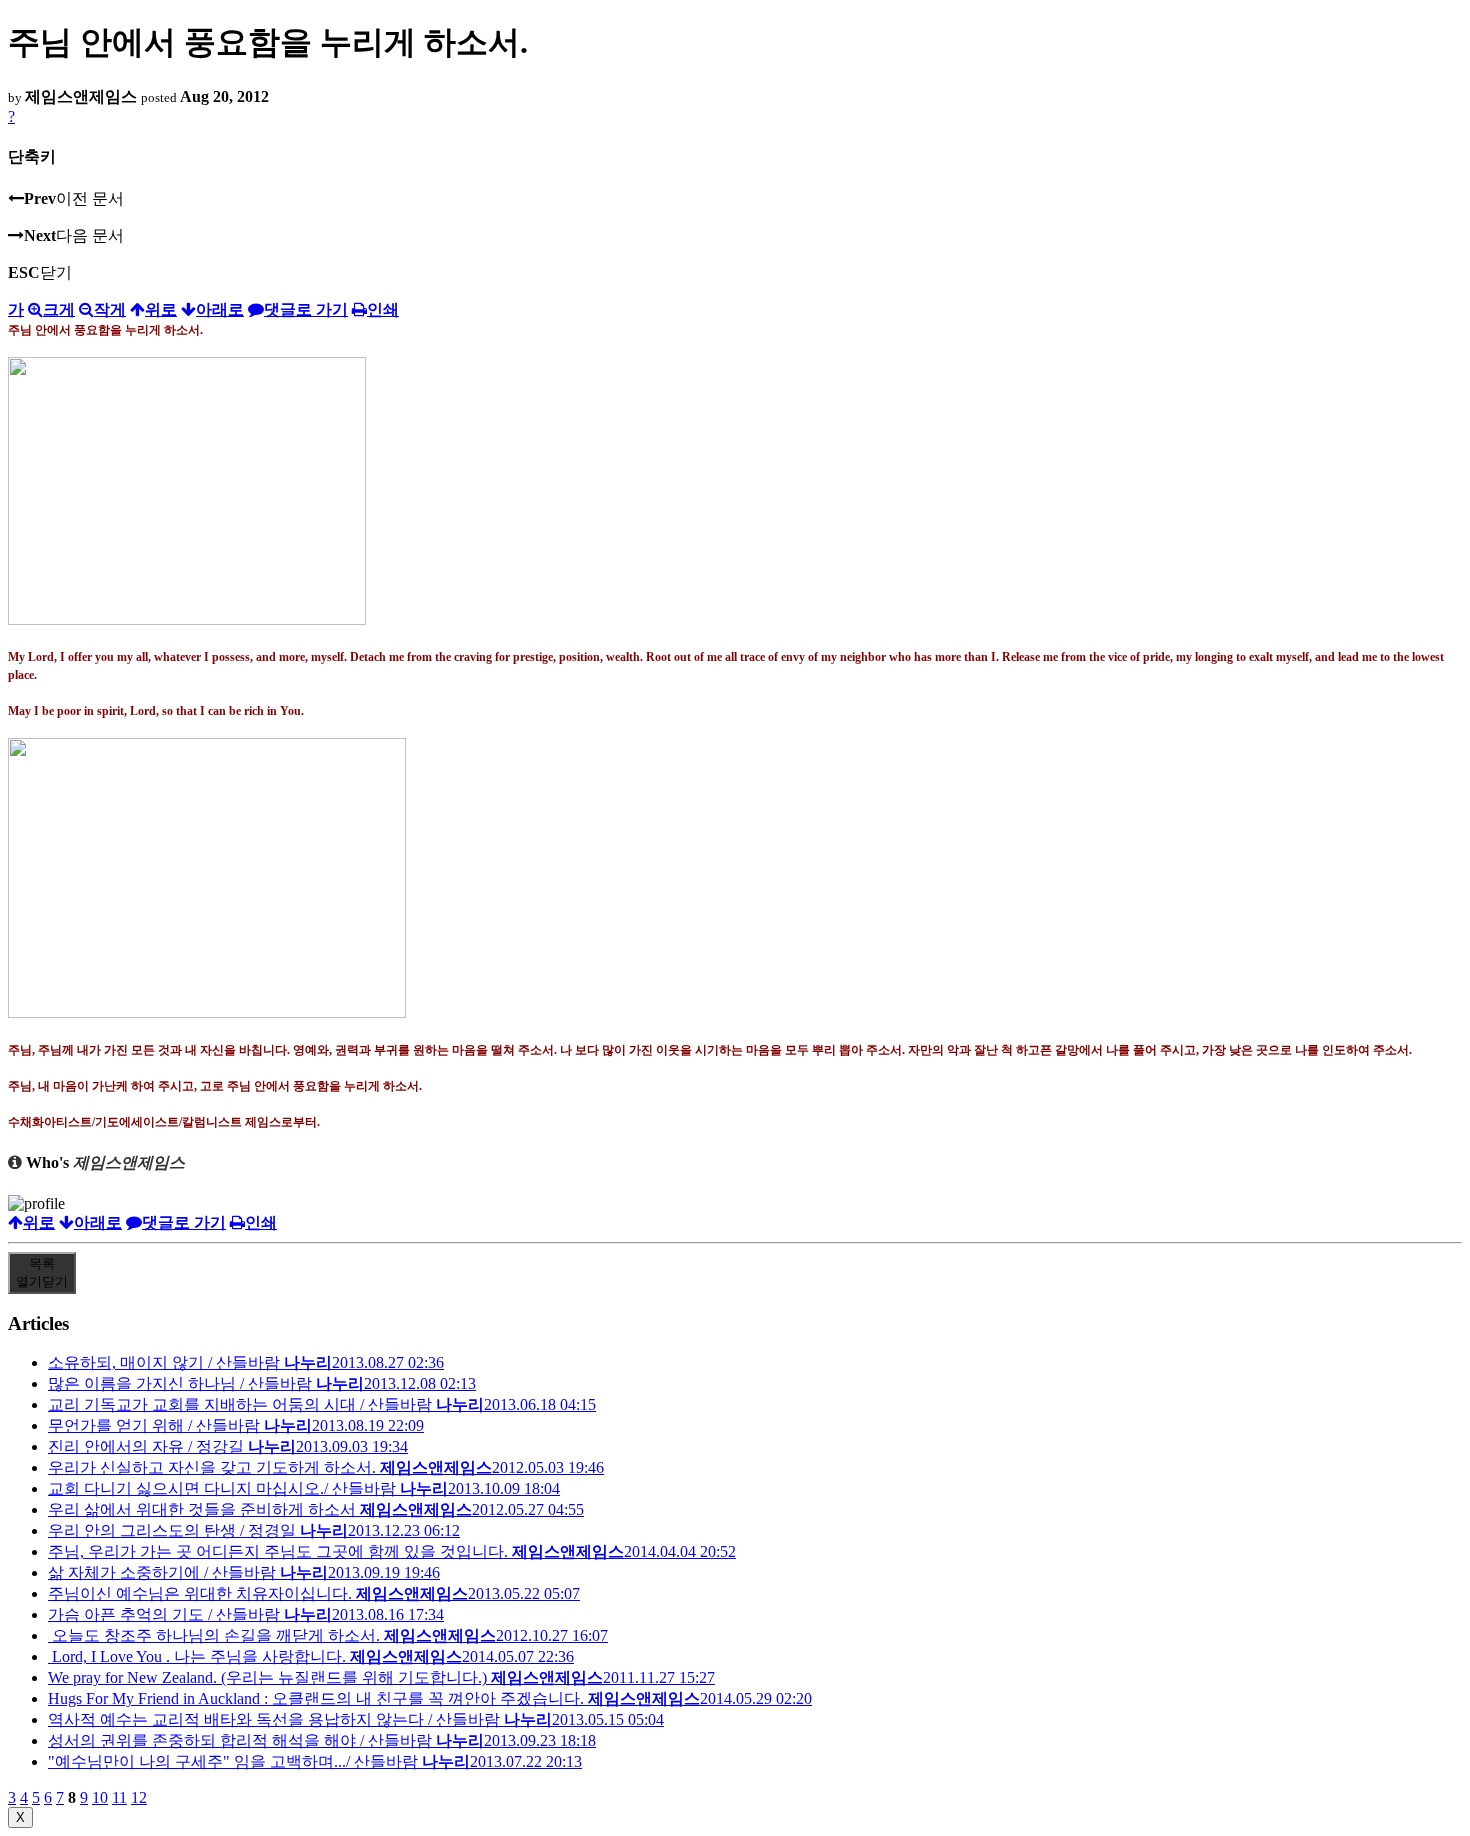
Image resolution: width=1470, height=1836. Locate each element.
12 (139, 1797)
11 (119, 1797)
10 (100, 1797)
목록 (42, 1272)
